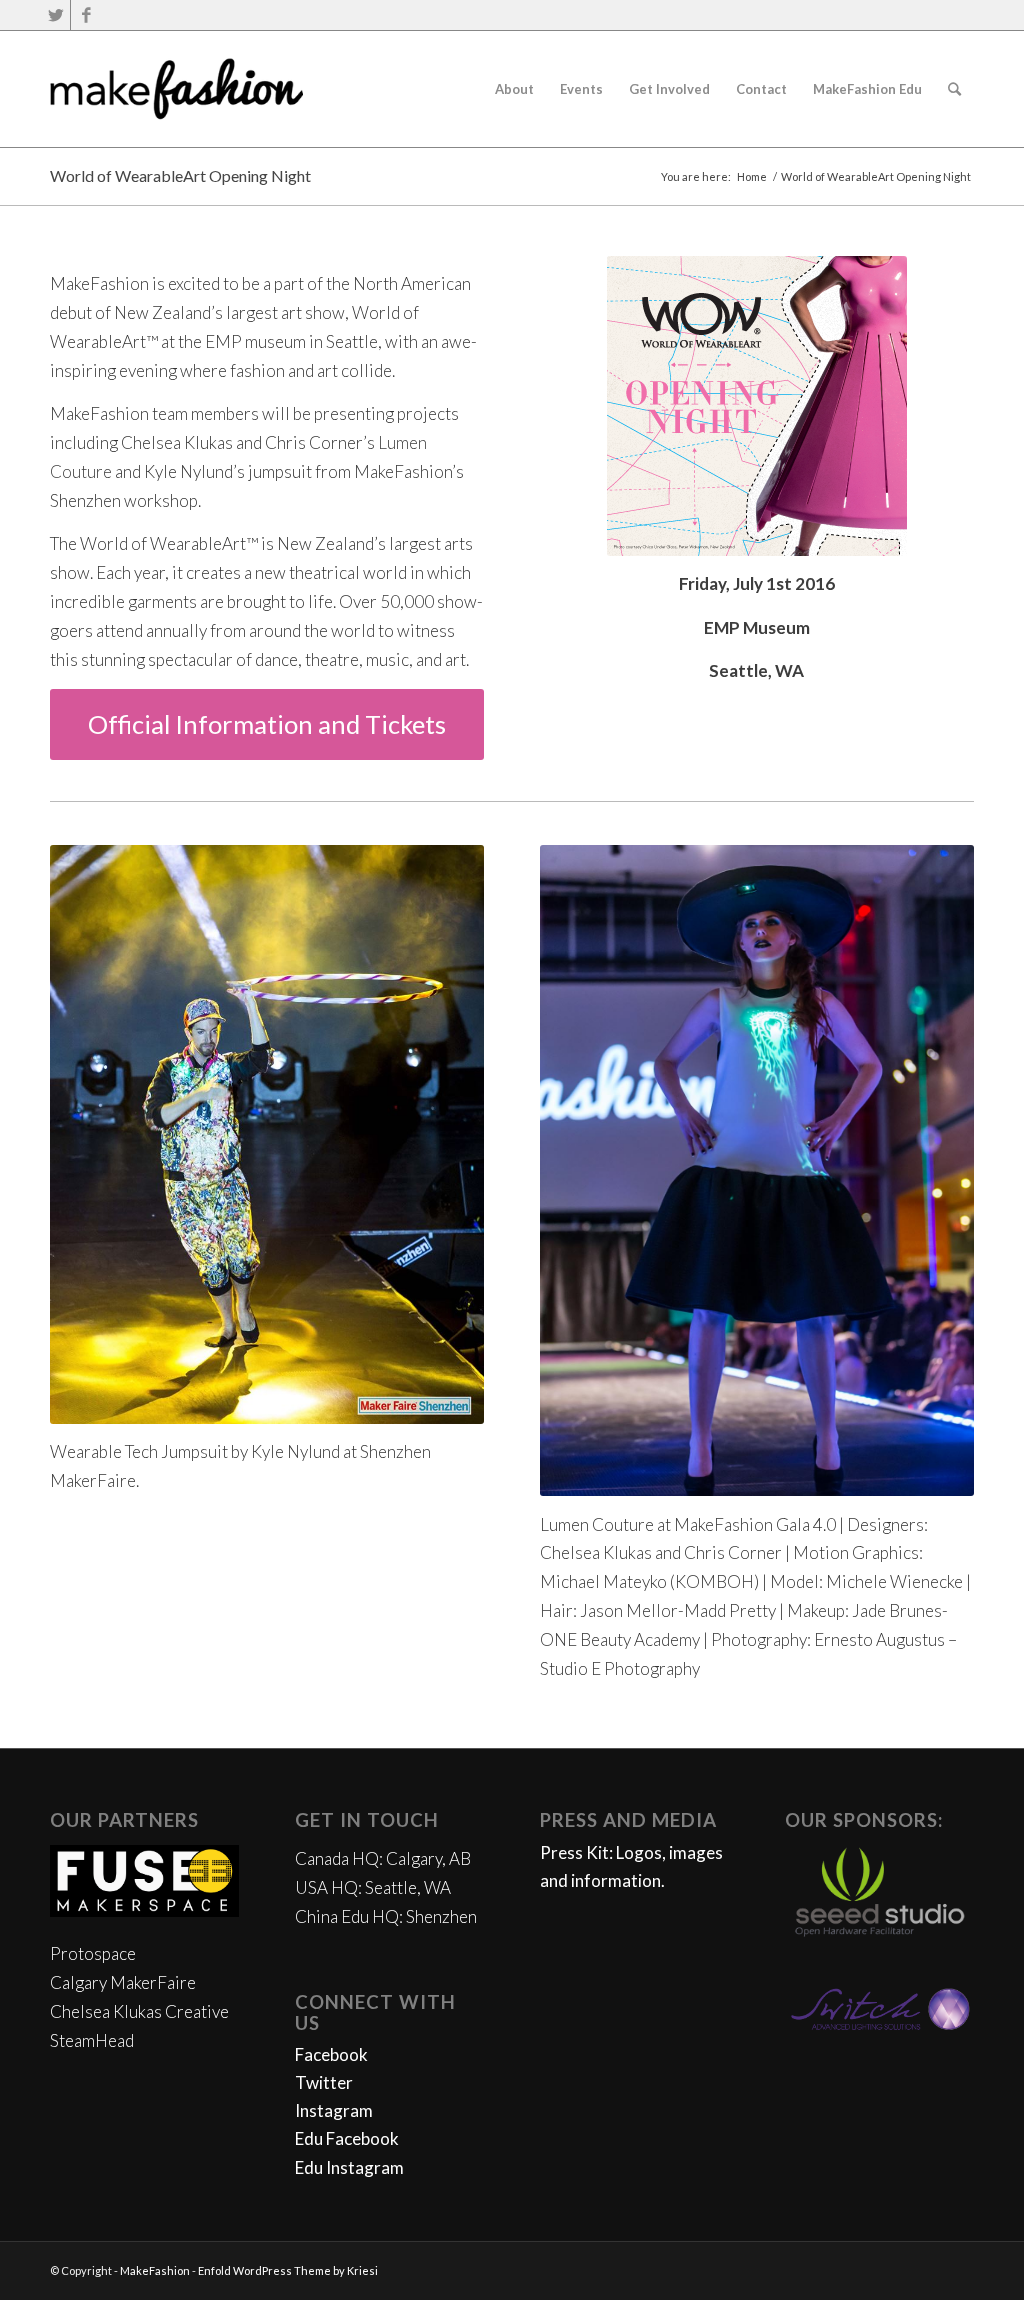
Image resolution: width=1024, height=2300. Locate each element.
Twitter (324, 2082)
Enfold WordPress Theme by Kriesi (288, 2270)
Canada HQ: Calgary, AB (383, 1858)
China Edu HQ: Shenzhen (386, 1916)
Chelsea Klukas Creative (139, 2011)
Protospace (93, 1953)
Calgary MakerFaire (123, 1982)
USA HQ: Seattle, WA (373, 1887)
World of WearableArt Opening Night (180, 175)
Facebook (331, 2054)
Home (752, 176)
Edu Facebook (347, 2138)
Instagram (334, 2110)
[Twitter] (55, 15)
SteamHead (92, 2040)
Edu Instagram (349, 2167)
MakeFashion (155, 2270)
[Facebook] (86, 15)
